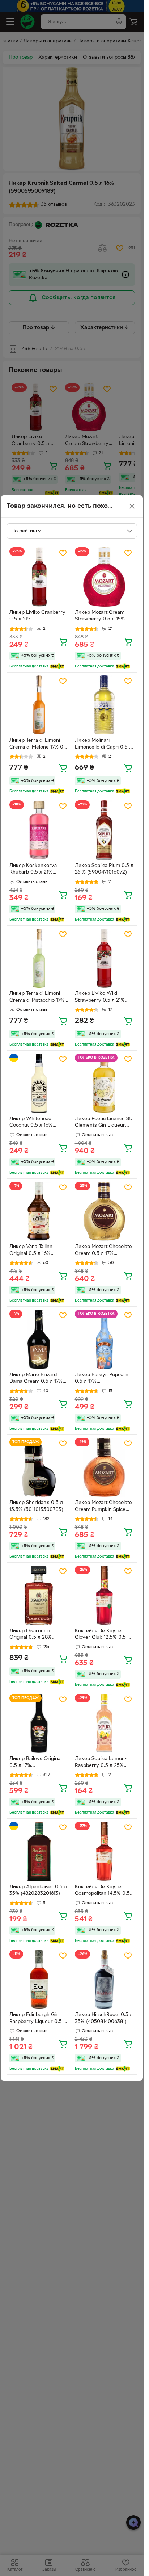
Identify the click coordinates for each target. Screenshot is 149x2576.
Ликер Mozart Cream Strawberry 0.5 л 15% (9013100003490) (100, 617)
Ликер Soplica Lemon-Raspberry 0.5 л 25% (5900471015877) (101, 1763)
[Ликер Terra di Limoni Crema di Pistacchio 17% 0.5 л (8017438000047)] (39, 958)
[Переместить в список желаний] (63, 553)
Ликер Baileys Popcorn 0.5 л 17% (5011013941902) (102, 1379)
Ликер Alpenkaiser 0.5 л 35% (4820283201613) (38, 1890)
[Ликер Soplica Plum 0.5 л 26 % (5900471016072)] (105, 830)
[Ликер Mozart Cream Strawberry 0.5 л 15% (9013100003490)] (105, 577)
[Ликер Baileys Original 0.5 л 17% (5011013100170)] (39, 1723)
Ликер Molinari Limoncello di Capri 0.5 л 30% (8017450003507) (103, 745)
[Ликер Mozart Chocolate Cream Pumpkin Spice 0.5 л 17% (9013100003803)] (105, 1467)
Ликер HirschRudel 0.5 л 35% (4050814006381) (104, 2018)
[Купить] (63, 641)
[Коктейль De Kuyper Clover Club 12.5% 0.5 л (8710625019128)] (105, 1595)
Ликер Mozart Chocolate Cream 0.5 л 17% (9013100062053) (103, 1251)
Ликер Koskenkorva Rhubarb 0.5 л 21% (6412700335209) (33, 870)
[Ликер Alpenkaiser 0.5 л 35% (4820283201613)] (39, 1851)
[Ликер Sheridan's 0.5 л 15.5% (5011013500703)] (39, 1467)
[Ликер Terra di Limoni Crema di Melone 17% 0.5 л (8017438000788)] (39, 705)
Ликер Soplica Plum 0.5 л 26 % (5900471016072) (104, 869)
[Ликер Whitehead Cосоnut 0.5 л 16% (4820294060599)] (39, 1083)
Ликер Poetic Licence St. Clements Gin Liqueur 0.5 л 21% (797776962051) (104, 1123)
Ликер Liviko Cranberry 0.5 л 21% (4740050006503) (37, 617)
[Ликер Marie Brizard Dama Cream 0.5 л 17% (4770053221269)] (39, 1339)
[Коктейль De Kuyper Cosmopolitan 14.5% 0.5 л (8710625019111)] (105, 1851)
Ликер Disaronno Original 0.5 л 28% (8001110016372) (31, 1635)
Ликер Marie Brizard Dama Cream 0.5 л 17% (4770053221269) (36, 1379)
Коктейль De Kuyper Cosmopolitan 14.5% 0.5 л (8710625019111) (102, 1891)
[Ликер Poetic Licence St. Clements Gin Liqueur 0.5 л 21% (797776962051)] (105, 1083)
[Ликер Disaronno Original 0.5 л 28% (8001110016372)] (39, 1595)
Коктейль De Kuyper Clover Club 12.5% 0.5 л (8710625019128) (103, 1635)
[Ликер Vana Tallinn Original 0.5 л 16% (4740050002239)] (39, 1211)
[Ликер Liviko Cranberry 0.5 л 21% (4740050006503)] (39, 577)
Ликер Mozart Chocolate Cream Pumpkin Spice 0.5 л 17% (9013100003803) (103, 1507)
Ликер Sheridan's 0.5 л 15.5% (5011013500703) (36, 1506)
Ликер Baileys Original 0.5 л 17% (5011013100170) (35, 1763)
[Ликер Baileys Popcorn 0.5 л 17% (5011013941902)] (105, 1339)
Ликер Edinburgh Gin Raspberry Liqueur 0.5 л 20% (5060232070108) (38, 2019)
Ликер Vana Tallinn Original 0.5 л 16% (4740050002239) (31, 1251)
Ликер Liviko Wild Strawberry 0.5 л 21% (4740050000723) (100, 998)
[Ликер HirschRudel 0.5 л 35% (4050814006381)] (105, 1980)
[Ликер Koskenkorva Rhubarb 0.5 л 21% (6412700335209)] (39, 830)
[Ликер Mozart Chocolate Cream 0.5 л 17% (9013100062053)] (105, 1211)
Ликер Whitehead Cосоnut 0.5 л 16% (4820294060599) (31, 1123)
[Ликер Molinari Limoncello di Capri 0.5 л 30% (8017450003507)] (105, 705)
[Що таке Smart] (57, 666)
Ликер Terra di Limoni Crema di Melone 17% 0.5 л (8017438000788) (39, 745)
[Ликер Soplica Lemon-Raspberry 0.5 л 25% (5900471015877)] (105, 1723)
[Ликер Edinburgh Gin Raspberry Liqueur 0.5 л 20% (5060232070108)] (39, 1980)
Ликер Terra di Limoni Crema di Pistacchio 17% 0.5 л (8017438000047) (37, 998)
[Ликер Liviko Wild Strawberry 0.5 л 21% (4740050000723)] (105, 958)
